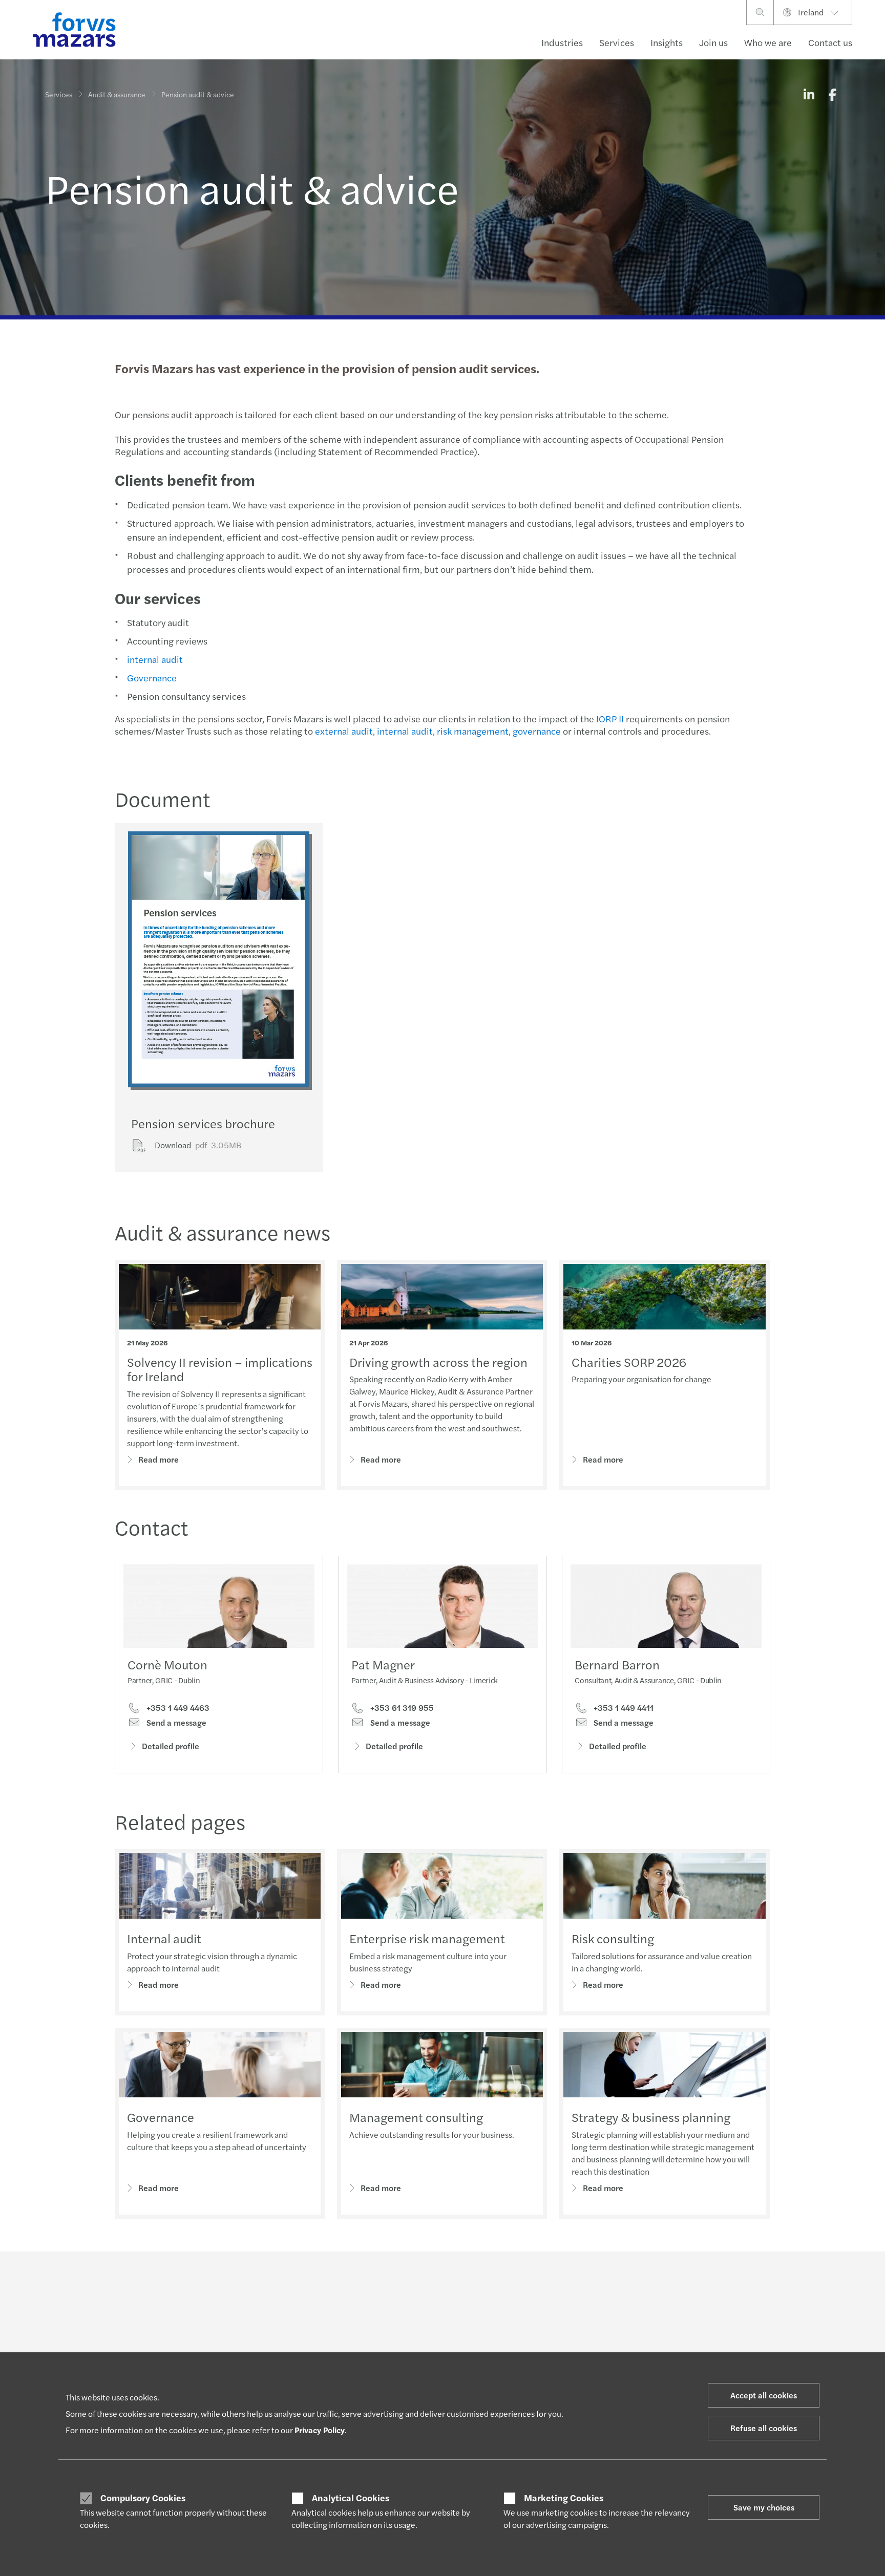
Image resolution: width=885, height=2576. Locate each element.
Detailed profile (171, 1746)
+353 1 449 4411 (623, 1708)
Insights (667, 42)
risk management (473, 731)
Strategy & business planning (651, 2117)
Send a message (175, 1723)
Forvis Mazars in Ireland (735, 2351)
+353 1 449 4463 (177, 1708)
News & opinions (398, 2351)
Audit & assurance (117, 94)
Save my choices (764, 2507)
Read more (159, 1459)
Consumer (61, 2351)
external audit (344, 731)
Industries (562, 42)
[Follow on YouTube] (515, 2280)
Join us (713, 42)
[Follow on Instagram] (466, 2280)
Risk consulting (613, 1938)
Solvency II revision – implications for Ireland (220, 1369)
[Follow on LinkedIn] (442, 2280)
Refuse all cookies (764, 2428)
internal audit (155, 659)
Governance (152, 678)
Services (617, 42)
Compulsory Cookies (143, 2498)
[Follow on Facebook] (490, 2280)
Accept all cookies (764, 2395)
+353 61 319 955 (401, 1708)
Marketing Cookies (564, 2498)
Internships (552, 2351)
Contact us (830, 42)
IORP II (610, 718)
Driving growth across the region (438, 1362)
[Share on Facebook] (832, 94)
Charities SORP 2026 (629, 1362)
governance (537, 731)
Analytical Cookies (351, 2498)
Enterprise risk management (427, 1938)
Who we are (768, 42)
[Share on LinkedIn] (809, 94)
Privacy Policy (320, 2430)
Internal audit (164, 1938)
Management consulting (416, 2117)
